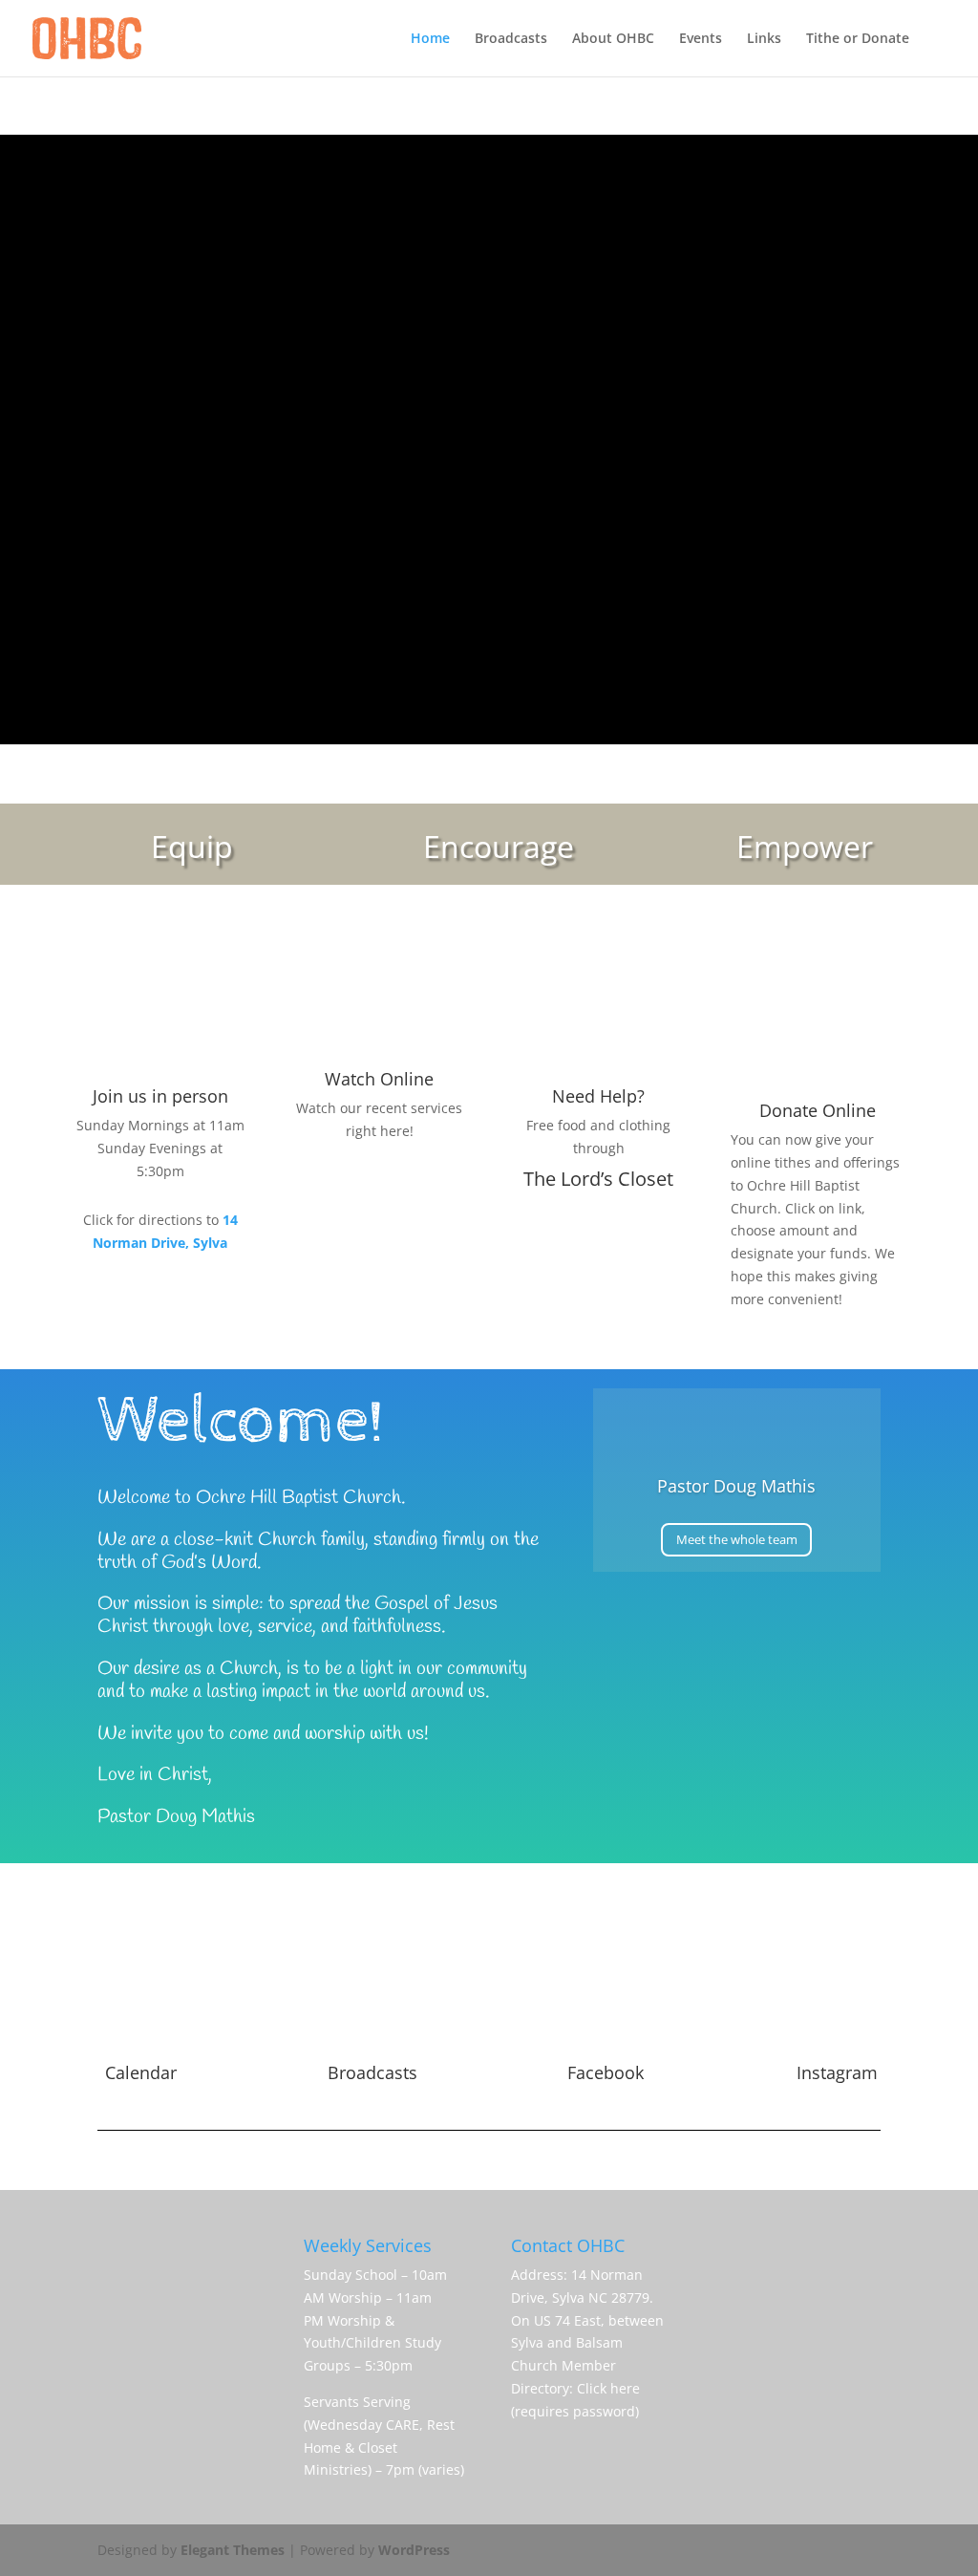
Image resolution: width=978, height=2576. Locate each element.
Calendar (141, 2072)
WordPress (414, 2550)
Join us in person (160, 1096)
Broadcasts (511, 39)
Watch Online (379, 1079)
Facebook (606, 2072)
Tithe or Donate (858, 39)
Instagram (837, 2072)
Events (701, 39)
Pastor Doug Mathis (736, 1486)
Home (430, 39)
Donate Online (818, 1110)
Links (764, 39)
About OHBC (613, 39)
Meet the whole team (737, 1539)
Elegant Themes (233, 2550)
